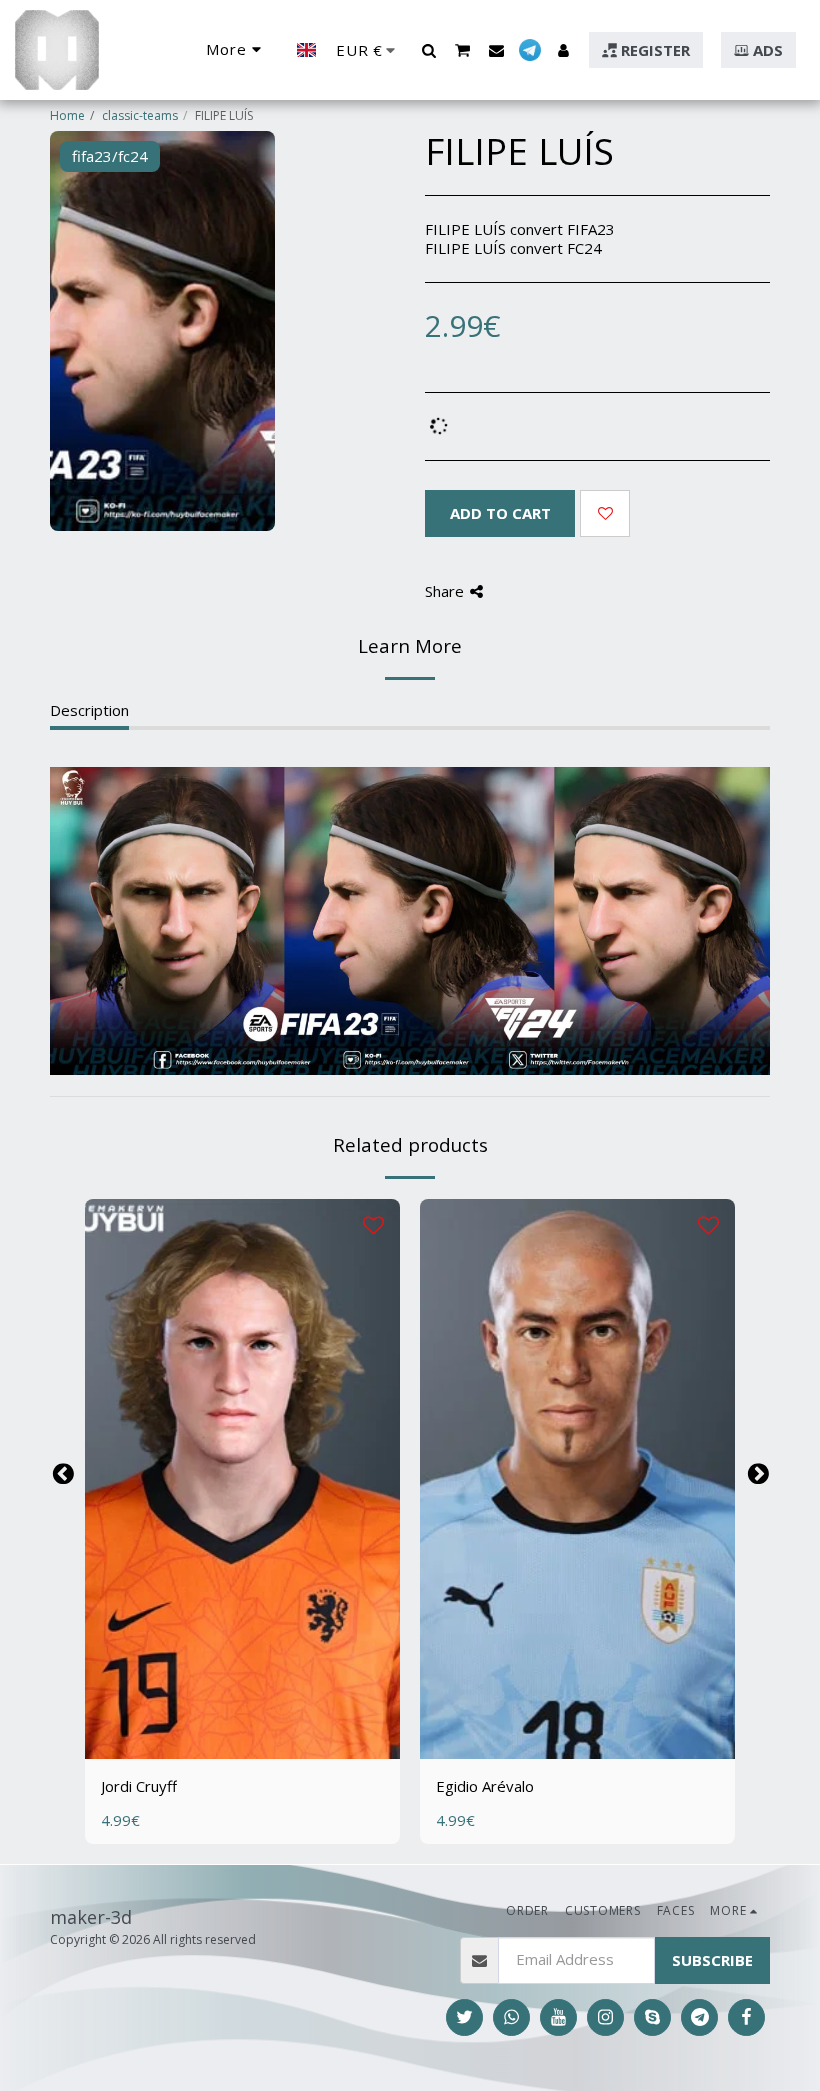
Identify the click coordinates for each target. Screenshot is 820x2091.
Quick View (242, 1700)
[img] (242, 1479)
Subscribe (712, 1960)
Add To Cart (253, 1737)
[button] (428, 50)
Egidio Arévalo (485, 1786)
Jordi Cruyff (139, 1786)
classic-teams (140, 115)
